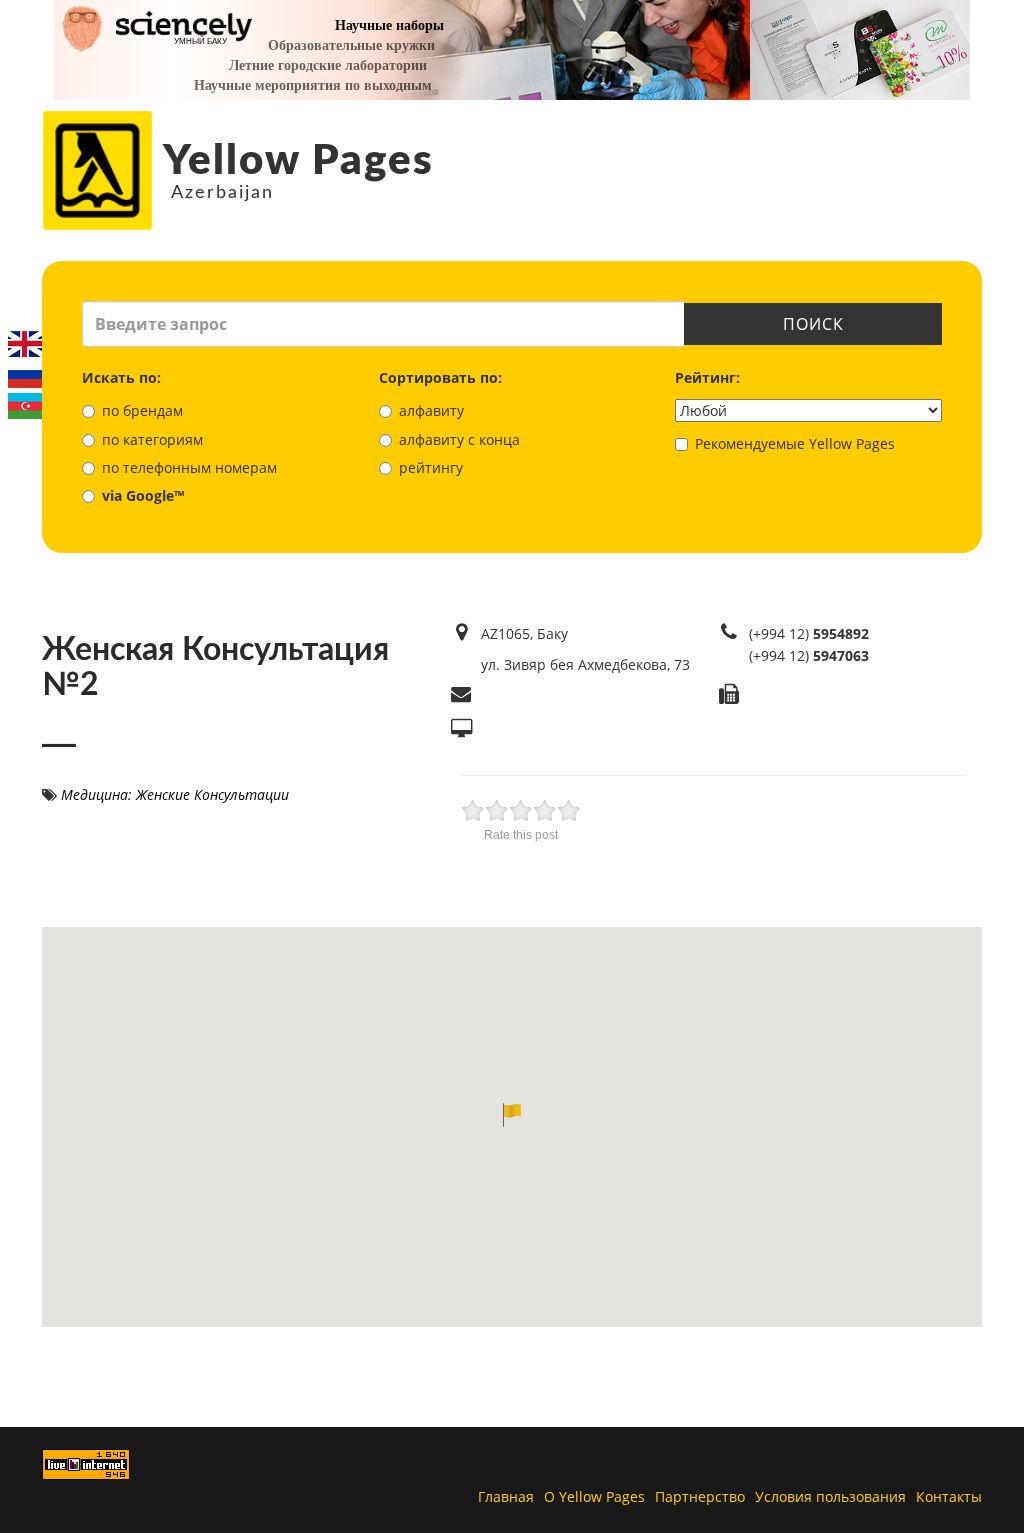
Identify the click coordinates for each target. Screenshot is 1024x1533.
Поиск (813, 324)
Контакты (949, 1496)
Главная (506, 1496)
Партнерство (700, 1496)
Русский (25, 375)
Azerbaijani (25, 406)
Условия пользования (830, 1496)
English (25, 344)
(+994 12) (809, 633)
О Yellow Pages (594, 1496)
